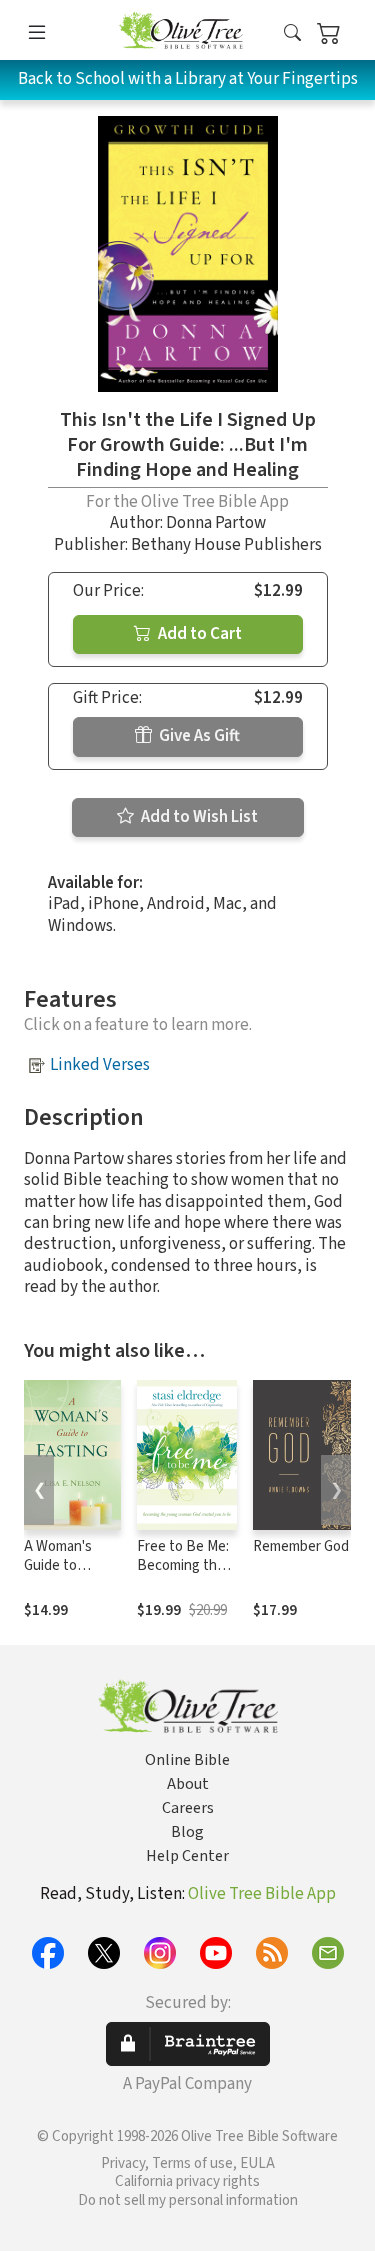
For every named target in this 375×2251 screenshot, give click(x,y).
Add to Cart (198, 634)
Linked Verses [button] (100, 1065)
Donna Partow (216, 523)
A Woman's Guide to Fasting (58, 1565)
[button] (292, 33)
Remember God (301, 1546)
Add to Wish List (198, 817)
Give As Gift (198, 736)
